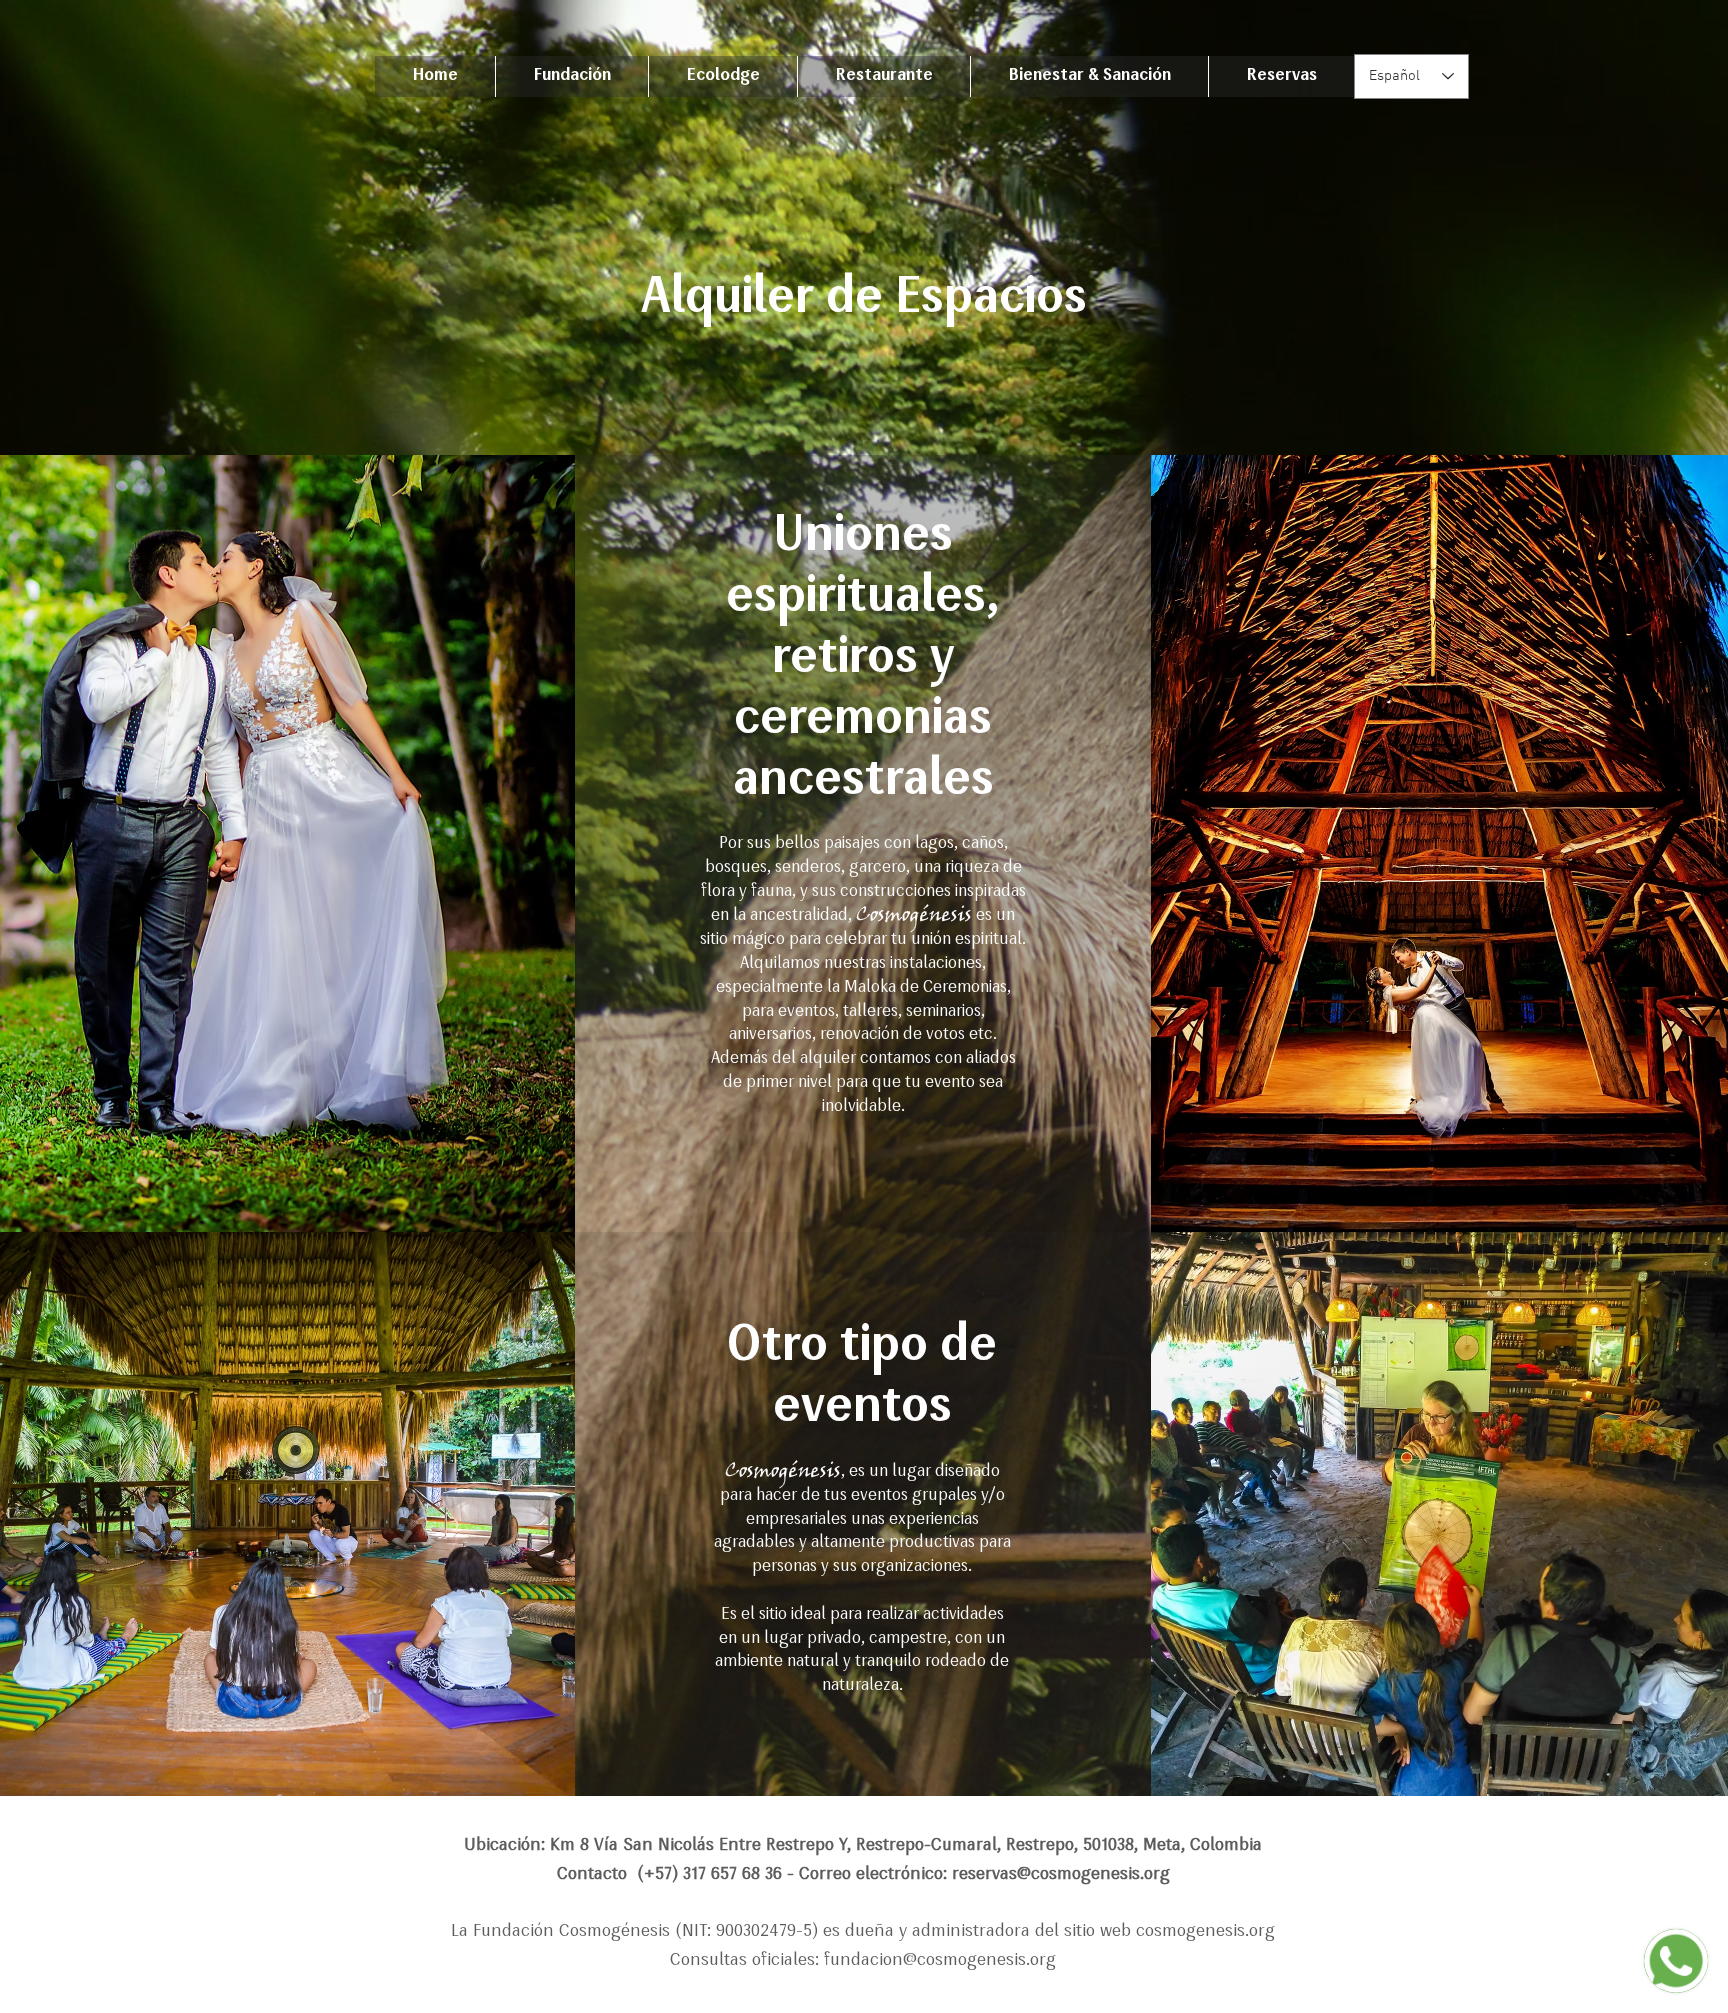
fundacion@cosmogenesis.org (940, 1960)
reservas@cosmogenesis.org (1061, 1874)
